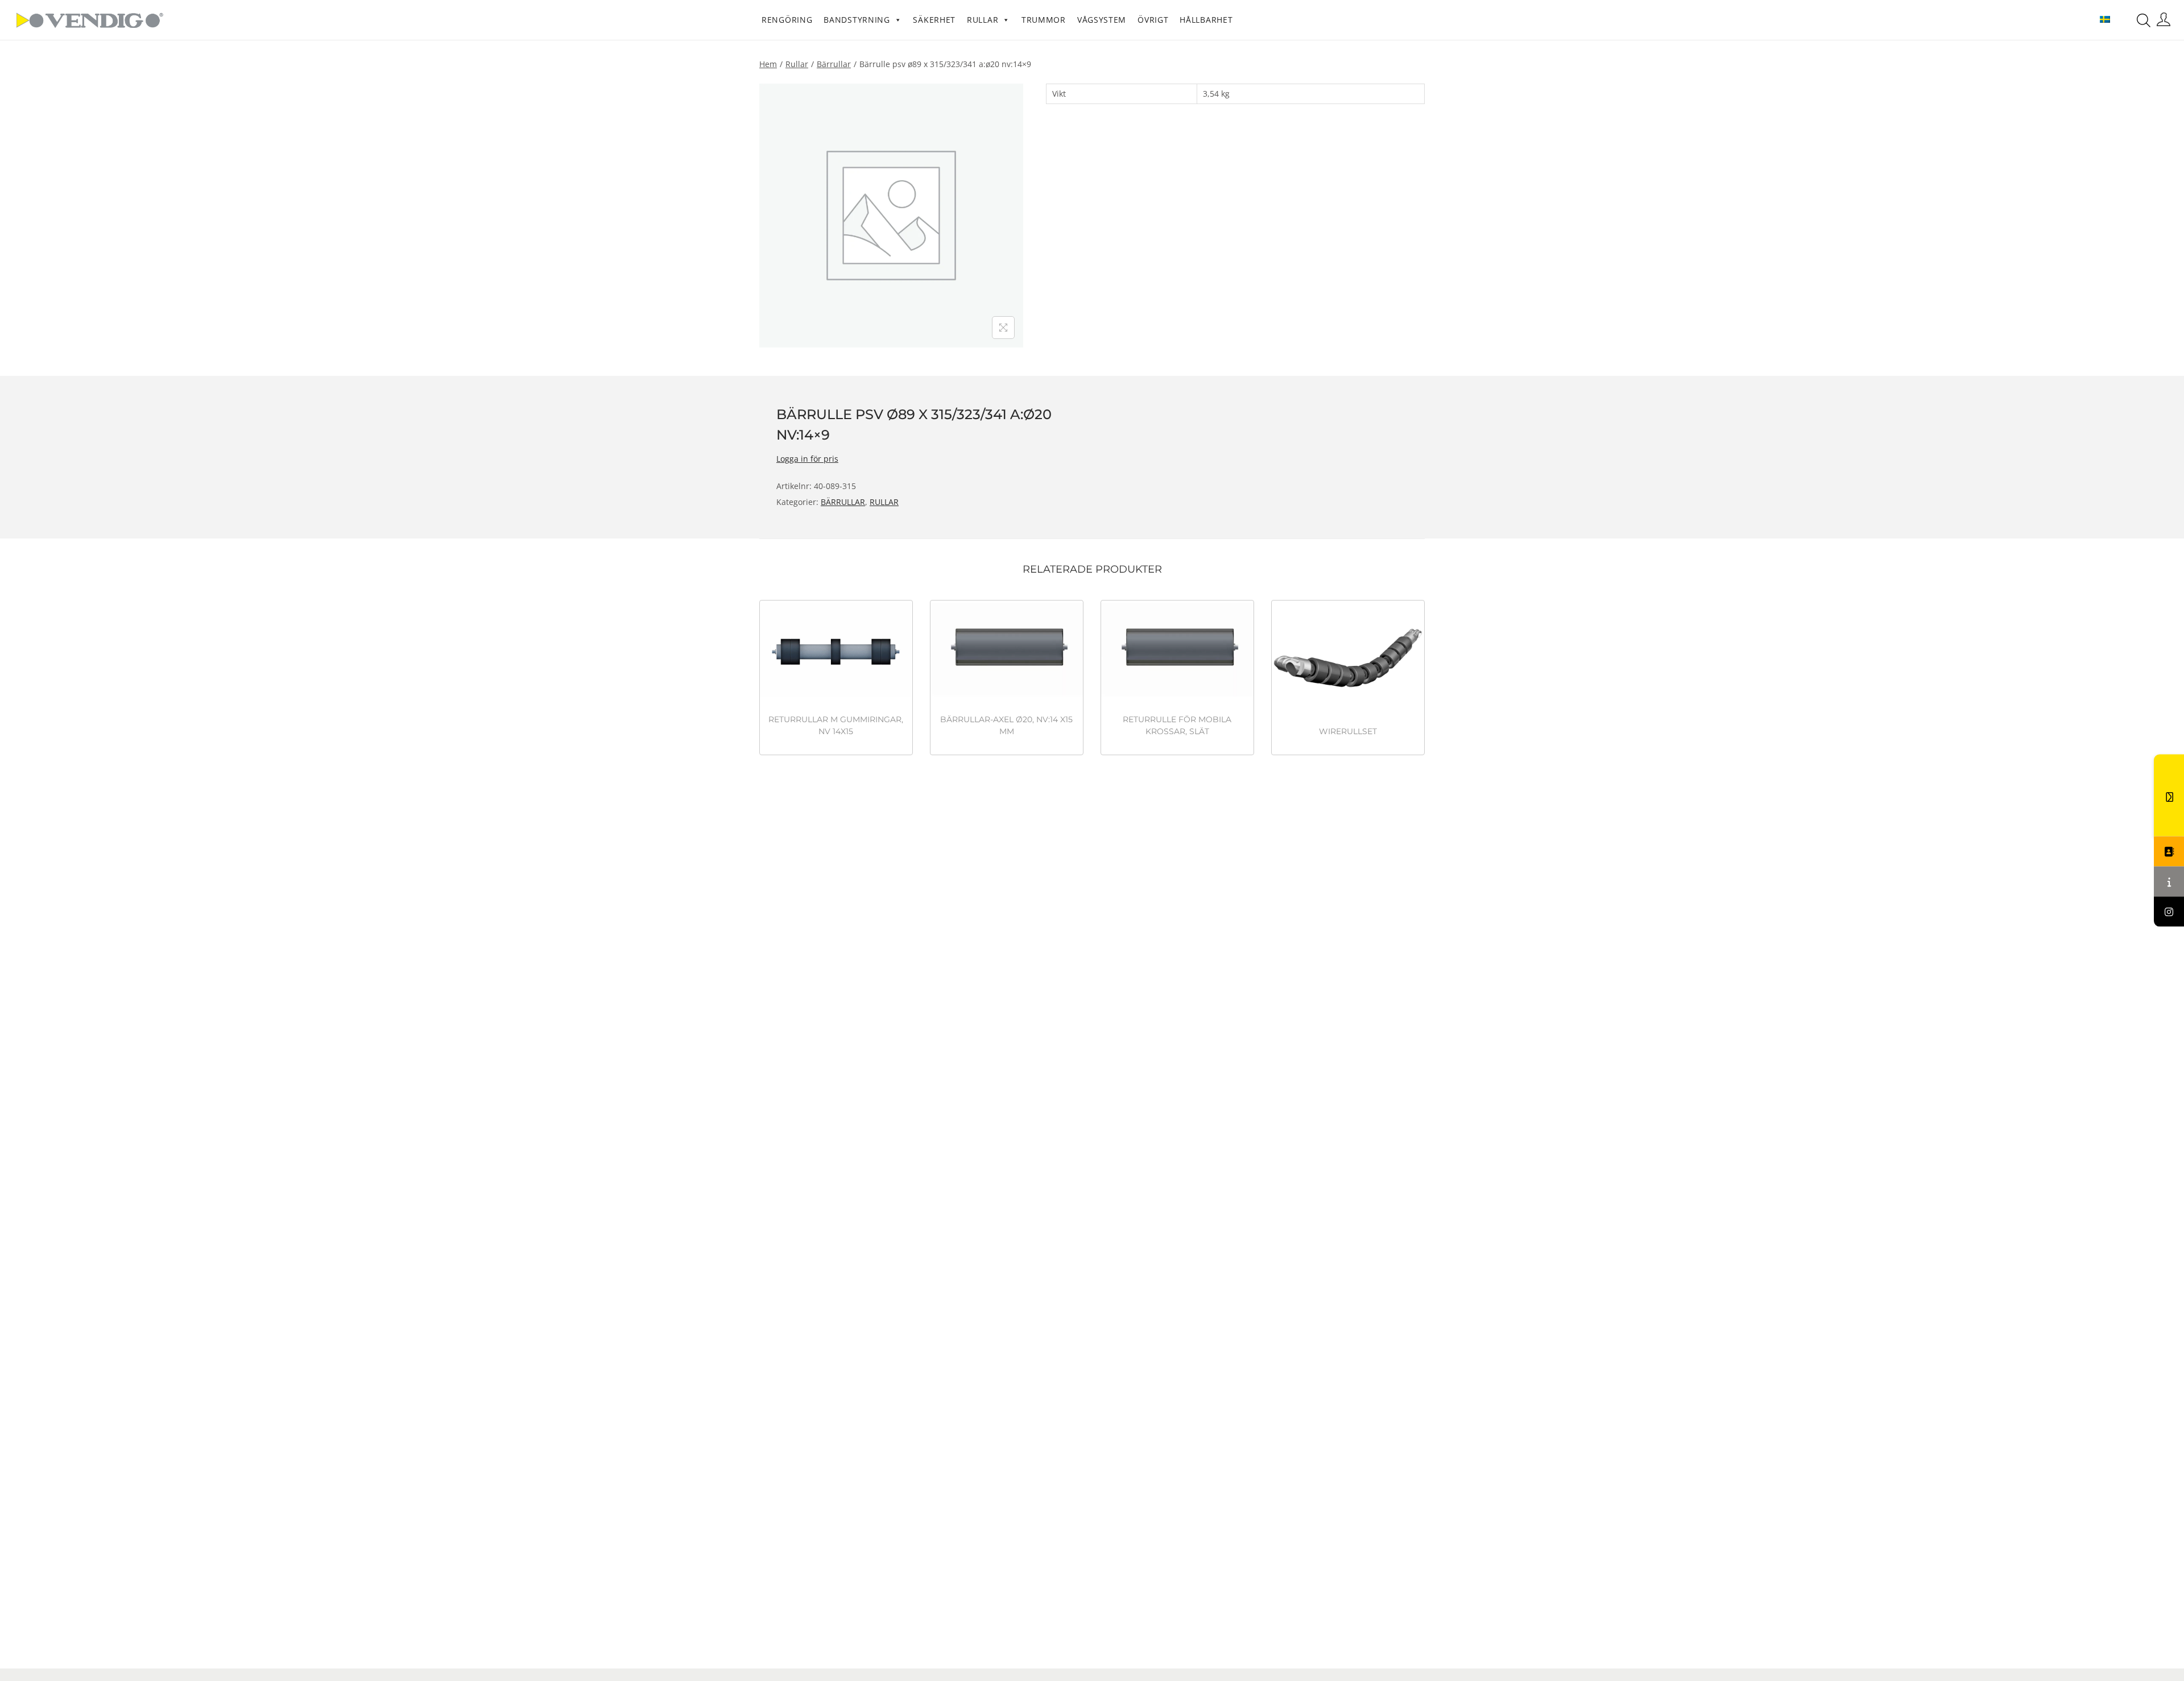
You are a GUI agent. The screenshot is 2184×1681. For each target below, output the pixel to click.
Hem (768, 64)
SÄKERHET (934, 20)
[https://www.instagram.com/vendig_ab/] (2169, 912)
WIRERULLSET (1348, 731)
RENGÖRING (787, 20)
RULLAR (983, 20)
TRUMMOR (1044, 20)
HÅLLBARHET (1206, 20)
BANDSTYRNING (857, 20)
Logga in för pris (807, 459)
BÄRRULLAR (834, 64)
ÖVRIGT (1153, 20)
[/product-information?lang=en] (2169, 882)
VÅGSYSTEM (1102, 20)
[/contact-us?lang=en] (2169, 852)
